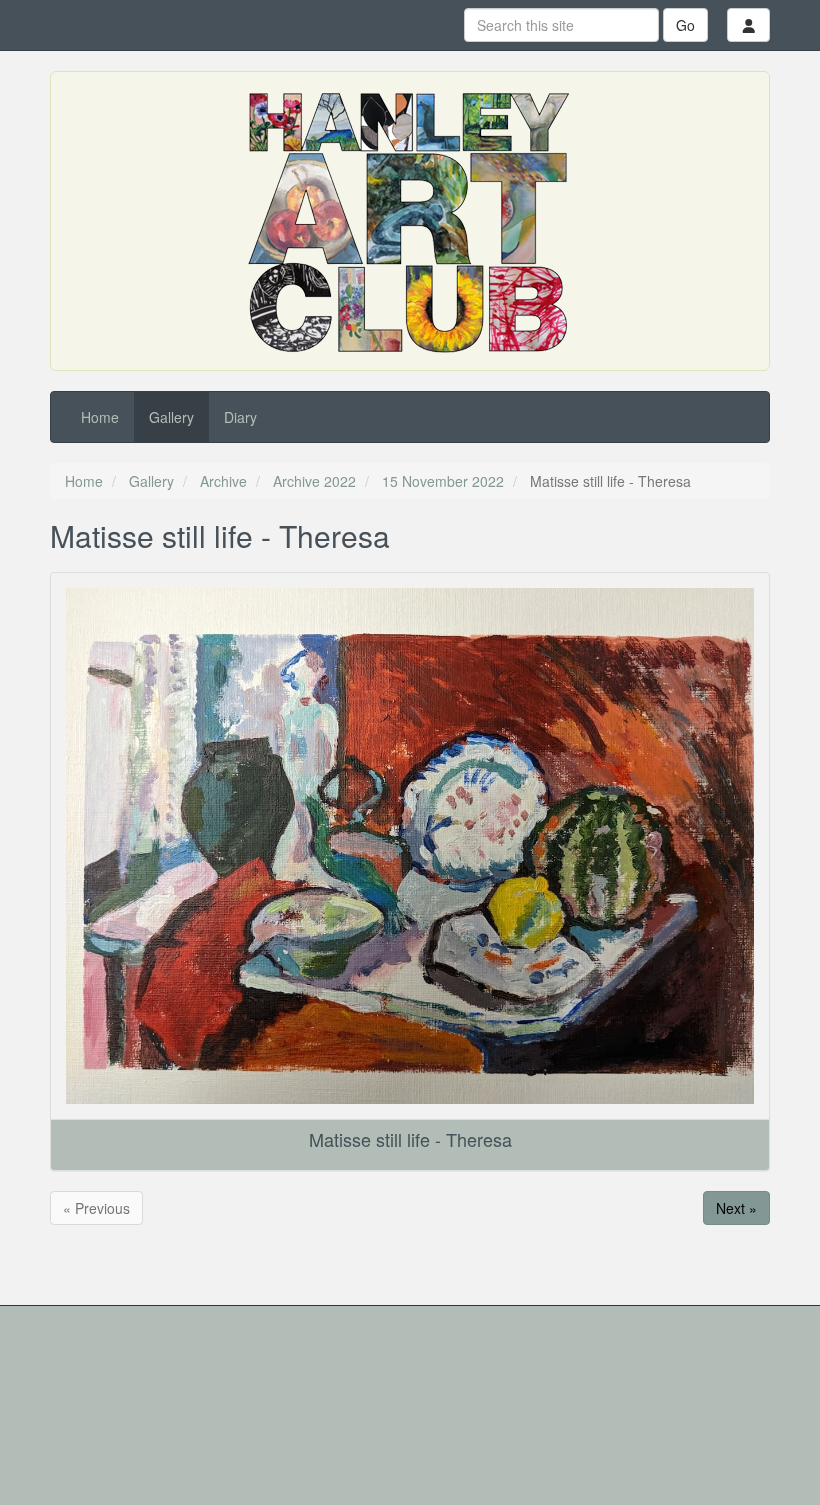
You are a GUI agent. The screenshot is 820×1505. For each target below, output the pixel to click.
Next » (736, 1208)
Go (685, 25)
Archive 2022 (314, 481)
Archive (223, 481)
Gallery (171, 417)
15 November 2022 (443, 481)
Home (100, 417)
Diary (240, 417)
